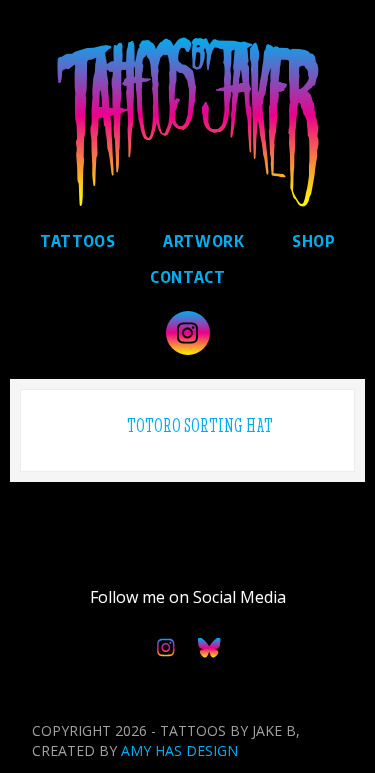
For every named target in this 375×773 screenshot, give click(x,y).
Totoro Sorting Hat (200, 425)
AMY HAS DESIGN (179, 750)
